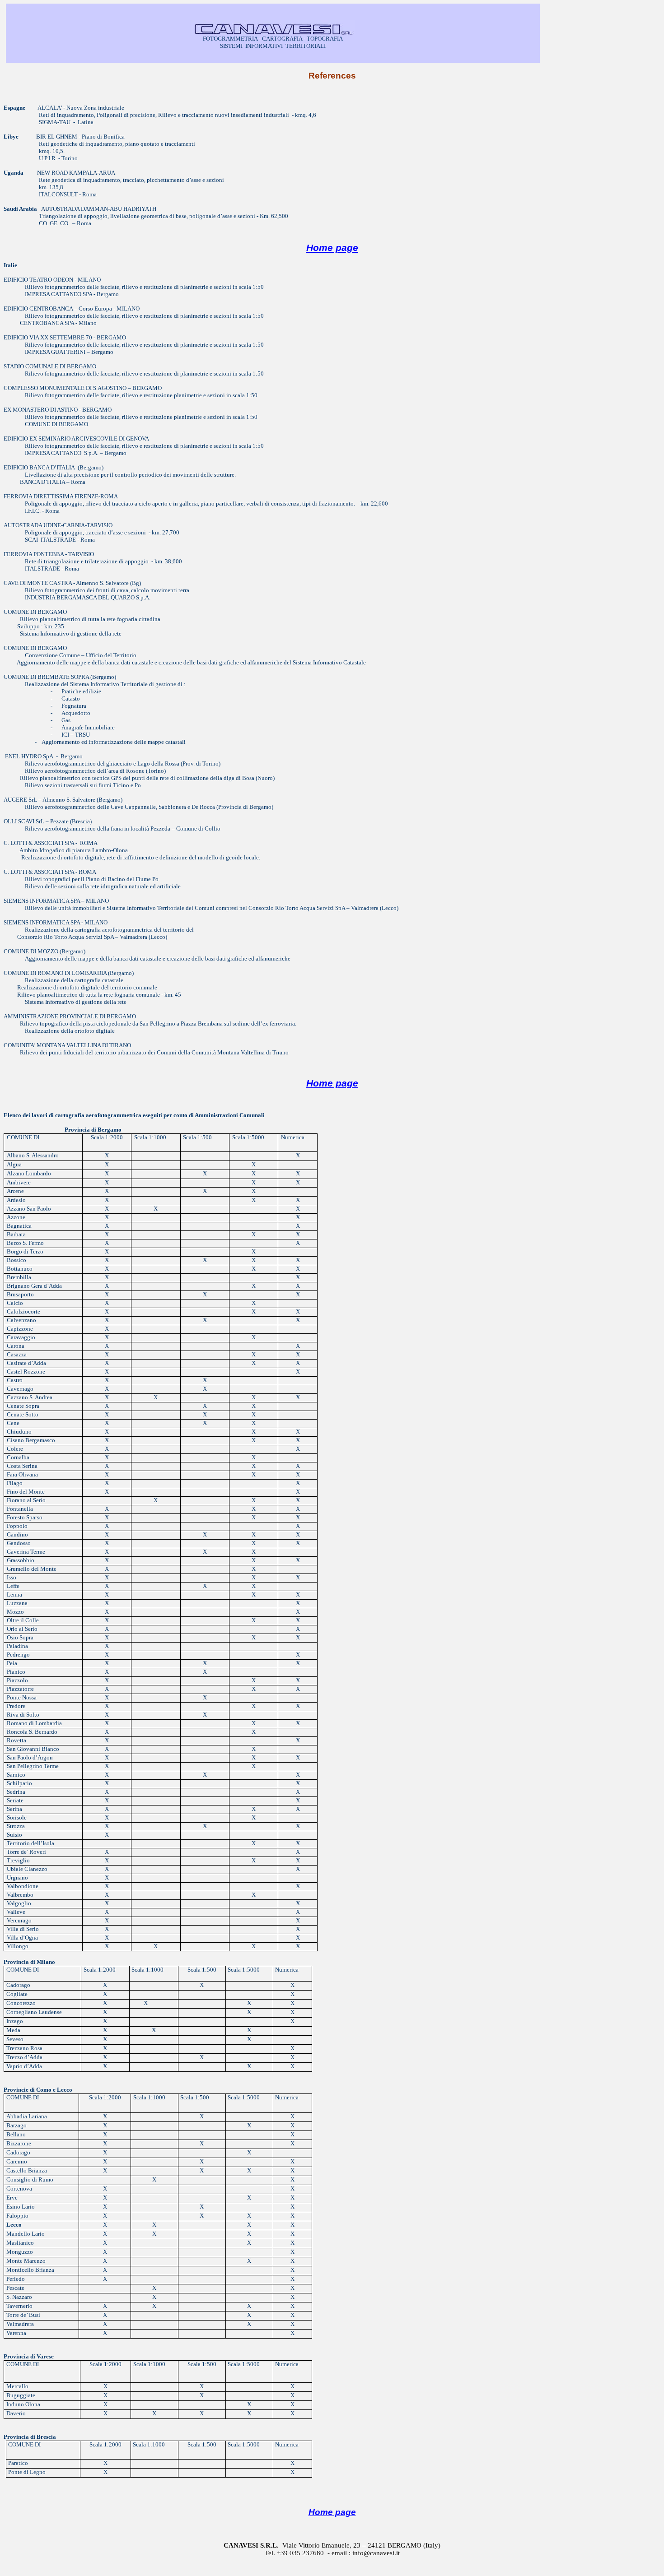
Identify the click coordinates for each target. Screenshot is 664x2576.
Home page (332, 248)
